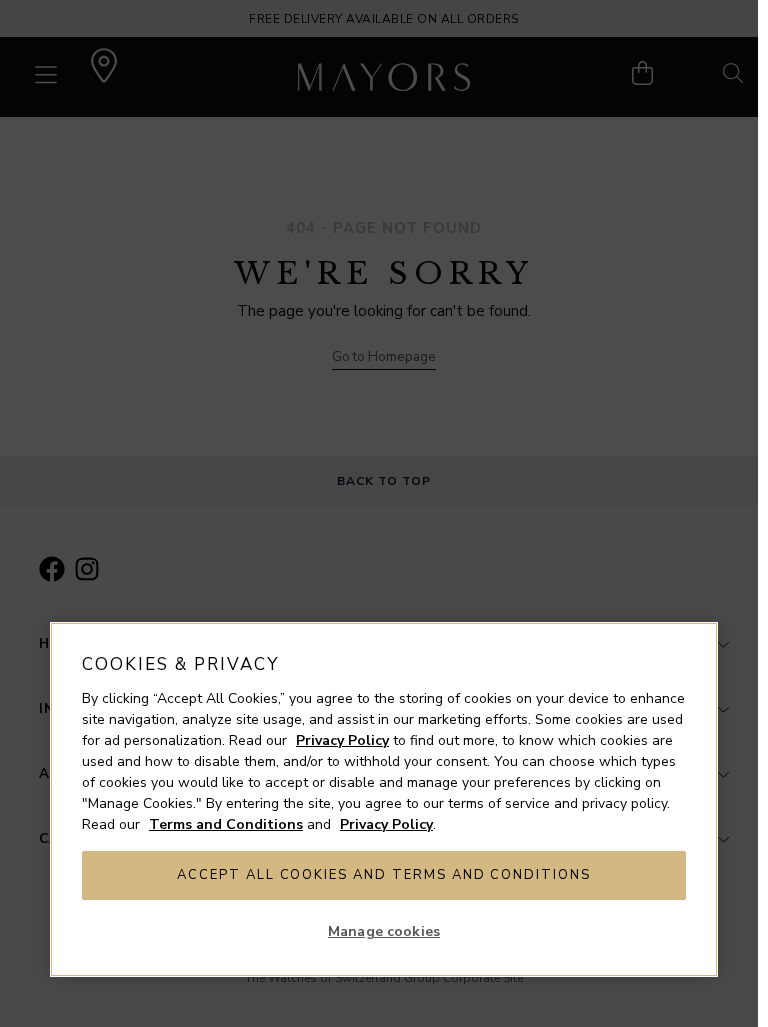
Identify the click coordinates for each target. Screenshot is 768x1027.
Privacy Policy (342, 740)
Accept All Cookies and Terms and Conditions (384, 875)
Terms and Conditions (226, 824)
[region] (384, 799)
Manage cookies (384, 931)
